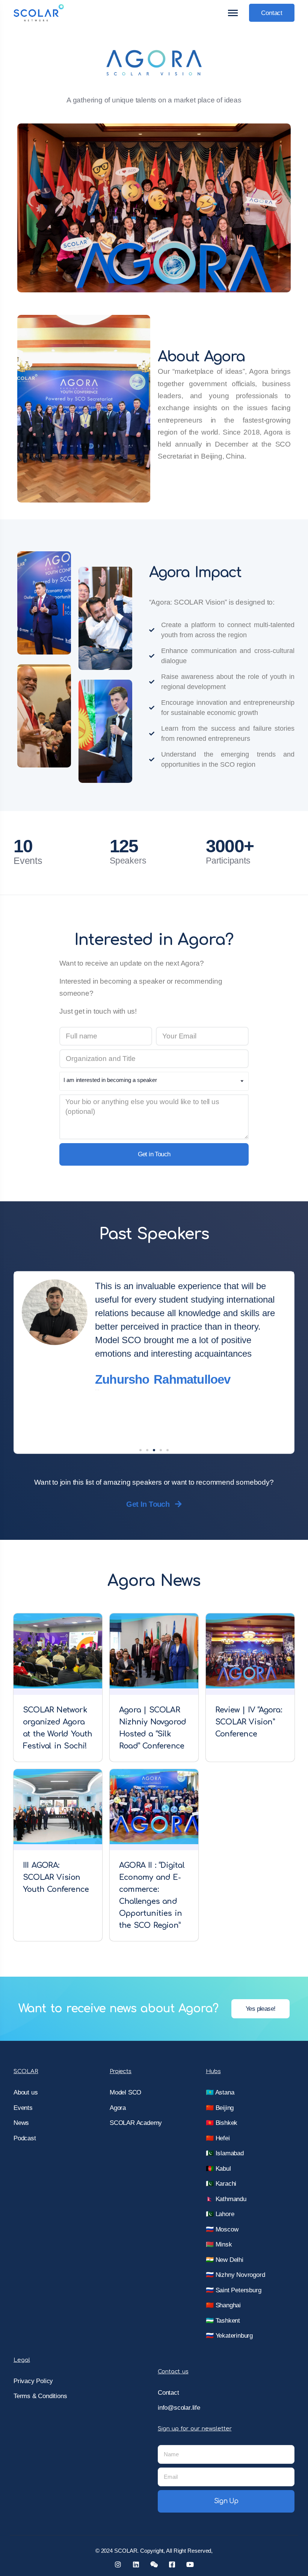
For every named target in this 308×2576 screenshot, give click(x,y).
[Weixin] (154, 2564)
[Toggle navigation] (233, 13)
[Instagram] (118, 2564)
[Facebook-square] (172, 2564)
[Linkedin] (136, 2564)
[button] (140, 1450)
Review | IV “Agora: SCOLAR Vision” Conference (249, 1722)
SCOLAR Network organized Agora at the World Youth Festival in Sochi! (58, 1728)
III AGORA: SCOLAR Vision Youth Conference (56, 1877)
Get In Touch (148, 1504)
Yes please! (260, 2009)
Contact (272, 13)
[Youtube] (190, 2564)
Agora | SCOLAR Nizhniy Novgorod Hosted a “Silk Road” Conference (152, 1728)
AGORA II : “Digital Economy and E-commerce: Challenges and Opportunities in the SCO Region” (152, 1895)
